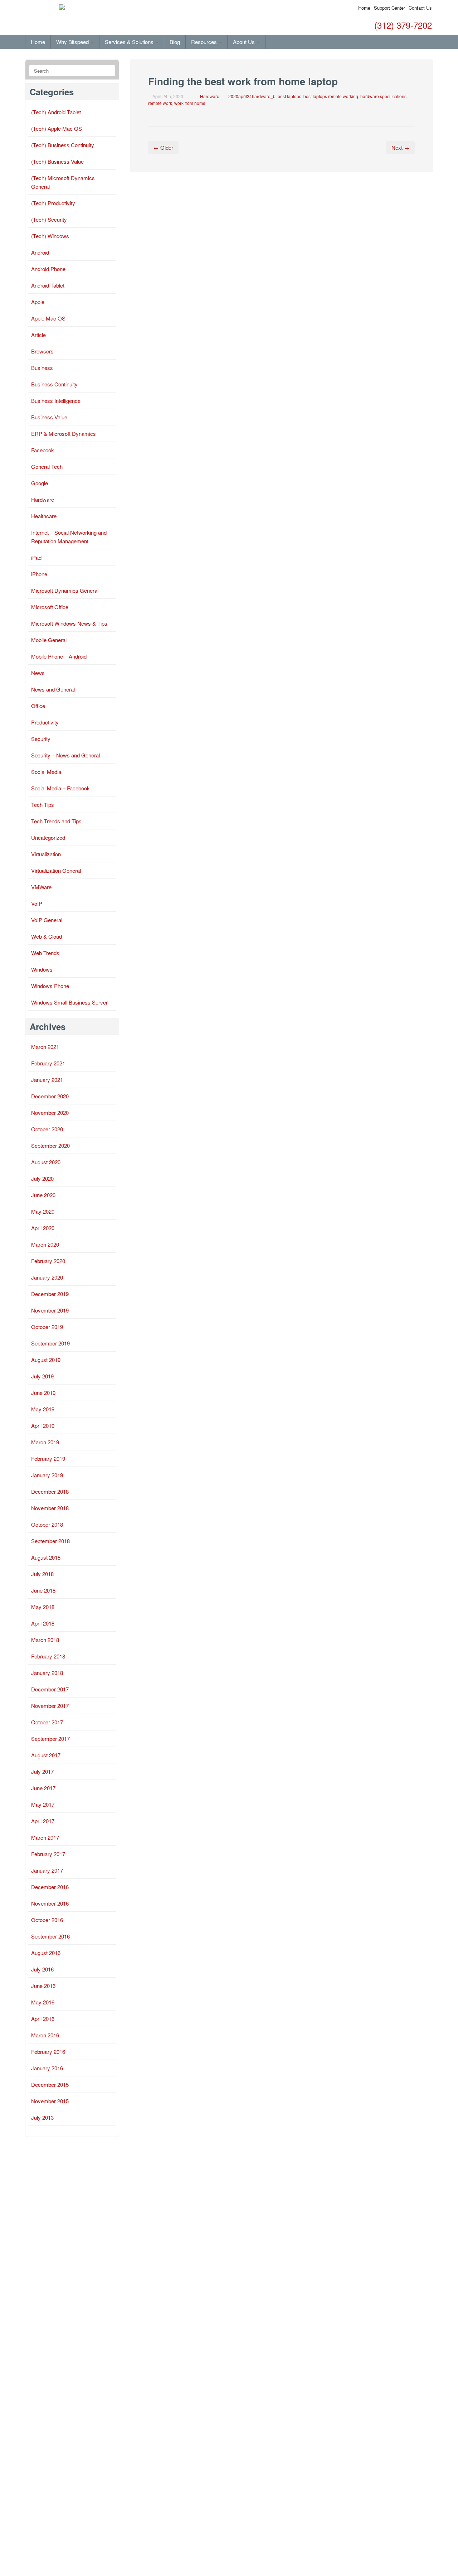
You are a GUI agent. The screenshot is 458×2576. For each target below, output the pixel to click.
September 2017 (50, 1739)
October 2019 (47, 1327)
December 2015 (50, 2084)
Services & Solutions (130, 42)
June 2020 (43, 1195)
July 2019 (42, 1376)
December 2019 (50, 1294)
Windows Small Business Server (69, 1002)
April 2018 (43, 1623)
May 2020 (43, 1211)
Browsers (42, 351)
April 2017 (43, 1821)
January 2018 (47, 1673)
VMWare (41, 887)
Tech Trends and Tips (56, 821)
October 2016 (47, 1920)
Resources (205, 42)
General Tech (47, 466)
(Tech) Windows (50, 236)
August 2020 (46, 1162)
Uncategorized (48, 837)
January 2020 (47, 1277)
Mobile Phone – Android (59, 656)
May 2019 (43, 1409)
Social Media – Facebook (60, 788)
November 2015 (50, 2101)
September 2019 (50, 1343)
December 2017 (50, 1689)
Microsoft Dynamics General (65, 590)
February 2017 (48, 1854)
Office (38, 706)
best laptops (289, 96)
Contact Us (420, 8)
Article (38, 335)
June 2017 (43, 1788)
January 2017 (47, 1870)
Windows (42, 969)
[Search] (109, 71)
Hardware (210, 96)
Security (41, 739)
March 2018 (45, 1640)
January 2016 (47, 2068)
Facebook (43, 450)
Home (364, 8)
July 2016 (42, 1969)
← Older (163, 147)
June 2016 (43, 1986)
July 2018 (42, 1574)
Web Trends (45, 953)
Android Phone (48, 269)
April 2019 (43, 1426)
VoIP (37, 903)
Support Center (389, 8)
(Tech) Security (49, 219)
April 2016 (43, 2019)
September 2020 (50, 1145)
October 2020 (47, 1129)
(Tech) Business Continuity (63, 145)
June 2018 (43, 1590)
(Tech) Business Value (57, 161)
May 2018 (43, 1607)
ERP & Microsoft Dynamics (64, 434)
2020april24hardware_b (252, 96)
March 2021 (45, 1047)
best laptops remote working (331, 96)
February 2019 (48, 1458)
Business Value (49, 417)
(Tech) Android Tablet (56, 112)
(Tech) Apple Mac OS (57, 128)
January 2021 (47, 1080)
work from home (190, 103)
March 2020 (45, 1244)
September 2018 (50, 1541)
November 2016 (50, 1903)
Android (40, 252)
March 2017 (45, 1837)
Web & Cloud (47, 936)
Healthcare (44, 516)
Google (40, 483)
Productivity (45, 722)
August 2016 (46, 1953)
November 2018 (50, 1508)
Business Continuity (54, 384)
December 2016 (50, 1887)
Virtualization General (56, 870)
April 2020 (43, 1228)
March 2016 (45, 2035)
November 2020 (50, 1113)
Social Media (46, 772)
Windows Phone (50, 986)
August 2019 (46, 1360)
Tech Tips (43, 805)
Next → (400, 147)
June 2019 (43, 1393)
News (38, 673)
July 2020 (42, 1178)
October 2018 (47, 1524)
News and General (53, 689)
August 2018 (46, 1557)
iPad (36, 557)
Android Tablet (48, 285)
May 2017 (43, 1804)
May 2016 (43, 2002)
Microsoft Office (50, 607)
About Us (245, 42)
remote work (160, 103)
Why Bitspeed (73, 42)
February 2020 (48, 1261)
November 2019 (50, 1310)
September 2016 (50, 1936)
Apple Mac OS (48, 318)
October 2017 (47, 1722)
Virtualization (46, 854)
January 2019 (47, 1475)
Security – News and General (65, 755)
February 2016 (48, 2052)
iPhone (39, 574)
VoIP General (47, 920)
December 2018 (50, 1491)
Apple (38, 302)
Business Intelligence (56, 401)
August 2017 (46, 1755)
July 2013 (42, 2117)
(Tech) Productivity (53, 203)
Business (42, 368)
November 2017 (50, 1706)
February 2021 (48, 1063)
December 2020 (50, 1096)
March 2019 (45, 1442)
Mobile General (49, 640)
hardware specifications (383, 96)
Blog (175, 42)
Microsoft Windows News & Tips (69, 623)
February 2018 (48, 1656)
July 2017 (42, 1771)
